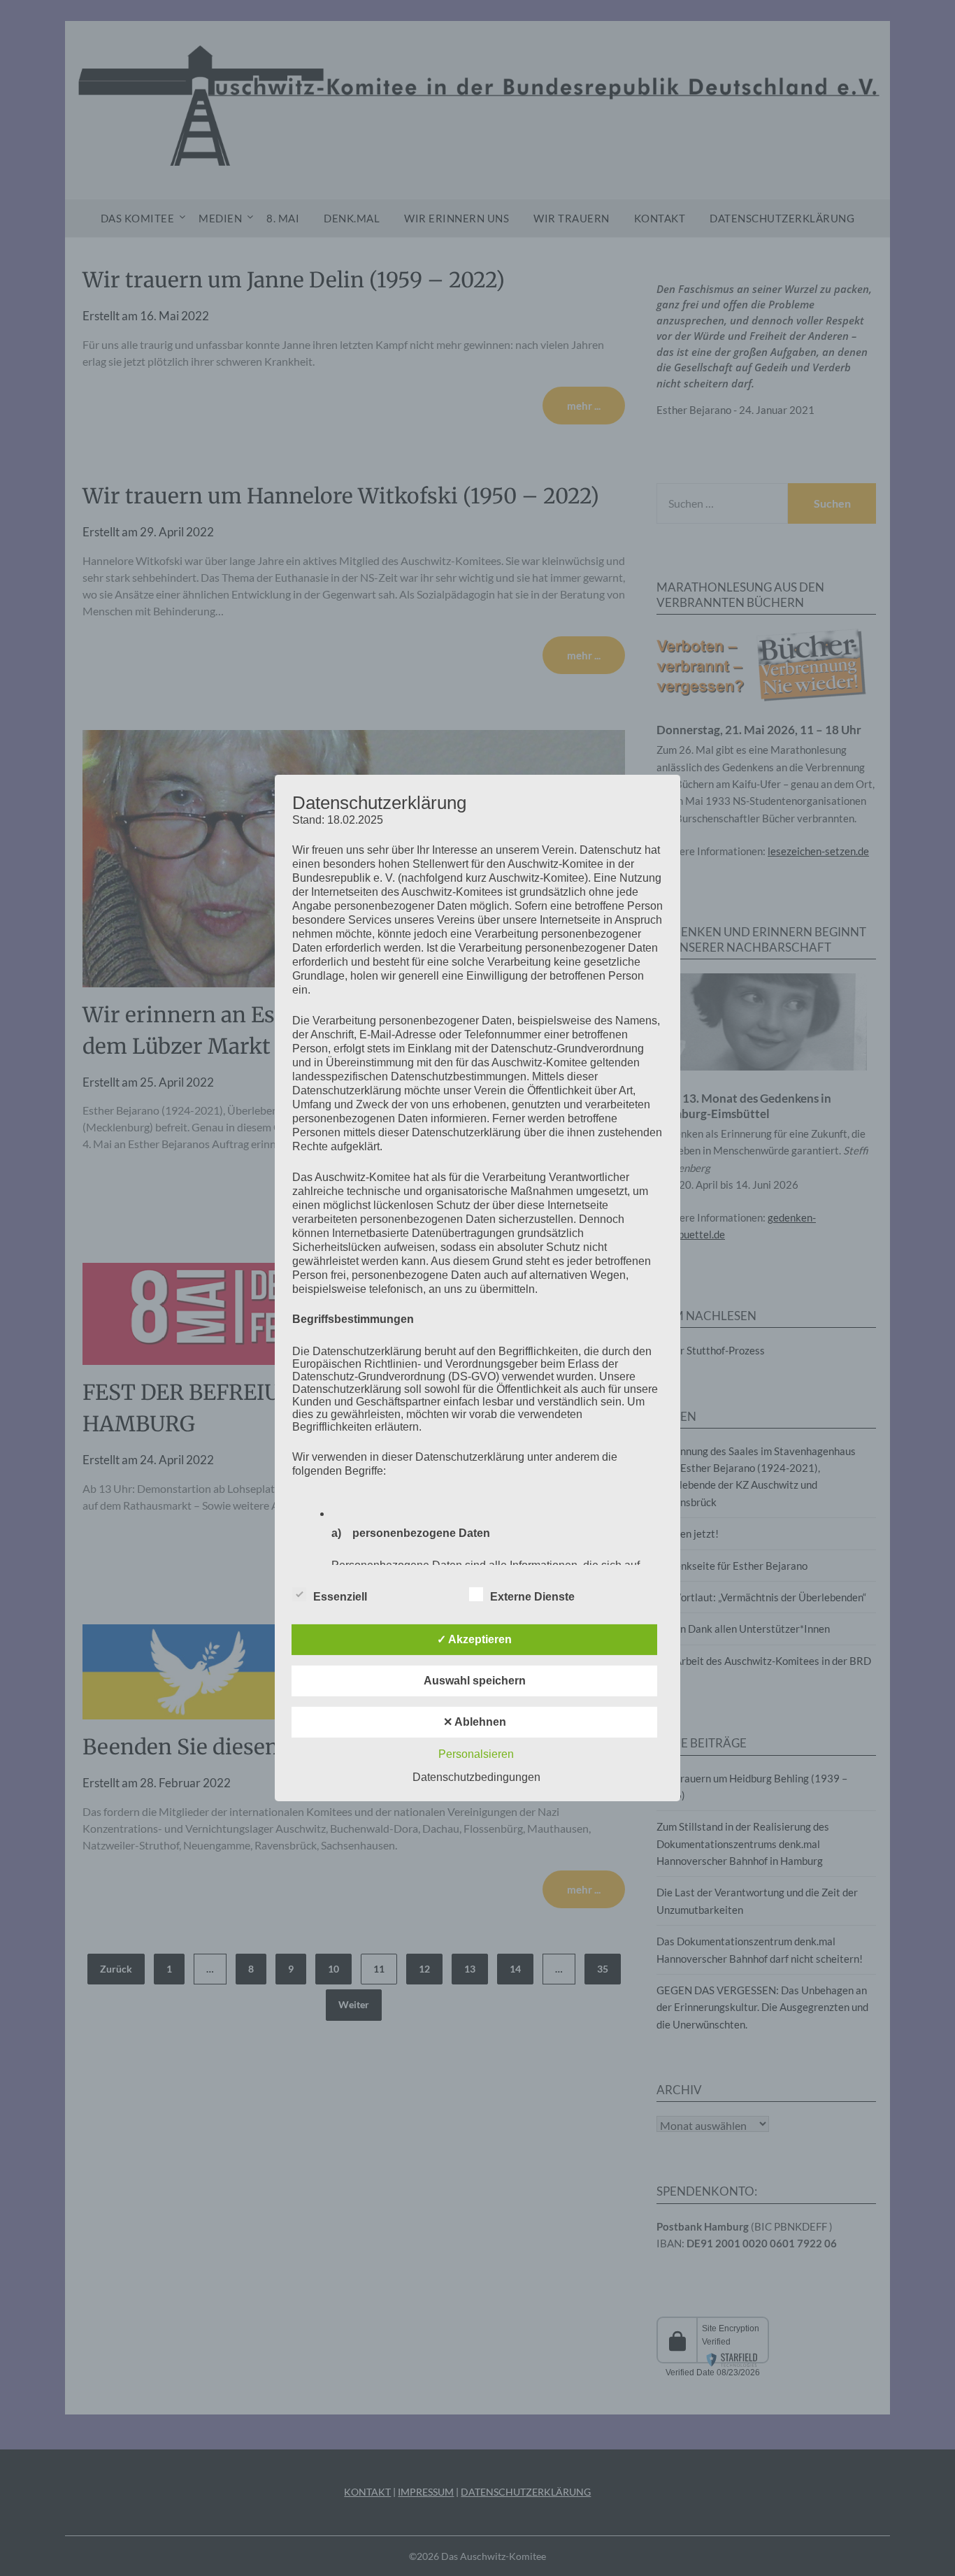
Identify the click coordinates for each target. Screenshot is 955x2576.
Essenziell (340, 1597)
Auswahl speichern (475, 1681)
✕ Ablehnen (475, 1722)
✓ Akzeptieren (474, 1639)
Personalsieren (476, 1754)
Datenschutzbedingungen (476, 1777)
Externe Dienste (532, 1597)
